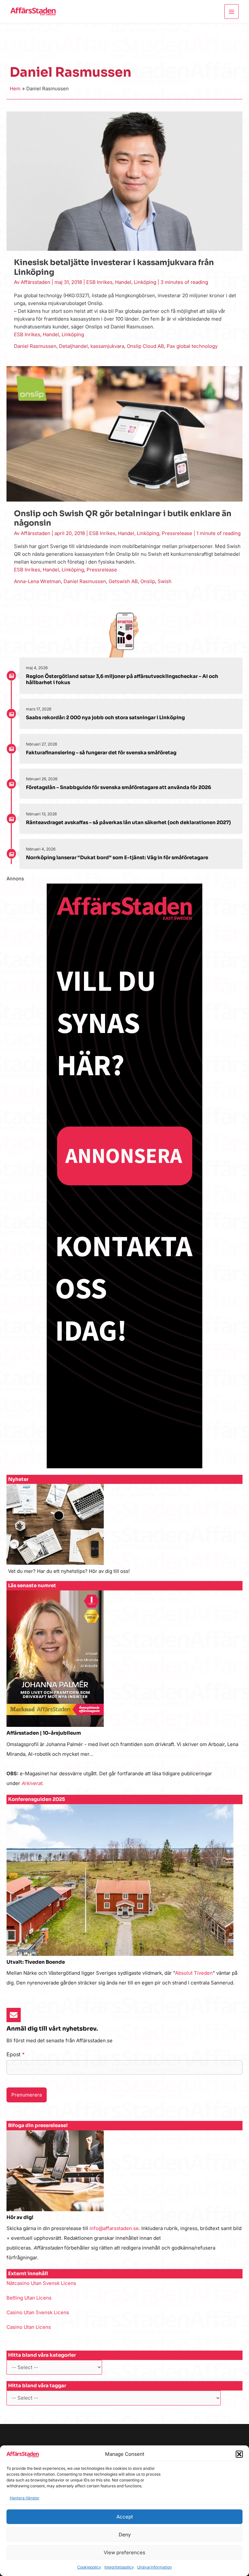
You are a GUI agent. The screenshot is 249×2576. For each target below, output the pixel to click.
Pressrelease (177, 533)
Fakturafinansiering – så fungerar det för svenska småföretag (101, 752)
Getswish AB (123, 581)
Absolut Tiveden (194, 1973)
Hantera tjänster (25, 2498)
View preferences (124, 2552)
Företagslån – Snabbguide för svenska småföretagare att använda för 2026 (119, 787)
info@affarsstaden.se (114, 2228)
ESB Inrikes (99, 282)
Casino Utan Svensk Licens (38, 2312)
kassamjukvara (107, 346)
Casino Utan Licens (29, 2327)
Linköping (145, 282)
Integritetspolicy (119, 2567)
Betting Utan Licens (29, 2298)
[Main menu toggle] (232, 12)
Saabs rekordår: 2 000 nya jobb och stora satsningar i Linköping (105, 717)
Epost (16, 2054)
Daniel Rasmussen (35, 346)
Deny (125, 2535)
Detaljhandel (73, 346)
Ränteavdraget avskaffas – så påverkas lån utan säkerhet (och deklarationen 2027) (128, 822)
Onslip (148, 581)
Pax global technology (192, 346)
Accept (125, 2517)
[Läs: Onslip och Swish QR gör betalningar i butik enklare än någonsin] (124, 434)
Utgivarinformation (154, 2567)
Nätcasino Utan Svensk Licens (41, 2283)
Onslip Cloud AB (145, 346)
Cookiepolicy (89, 2567)
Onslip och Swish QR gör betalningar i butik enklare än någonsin (123, 518)
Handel (123, 282)
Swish (165, 581)
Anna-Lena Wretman (37, 581)
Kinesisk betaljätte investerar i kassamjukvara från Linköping (114, 267)
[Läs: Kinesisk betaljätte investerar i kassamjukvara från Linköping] (124, 181)
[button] (239, 2454)
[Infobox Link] (124, 1532)
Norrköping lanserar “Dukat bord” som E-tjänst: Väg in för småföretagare (117, 857)
